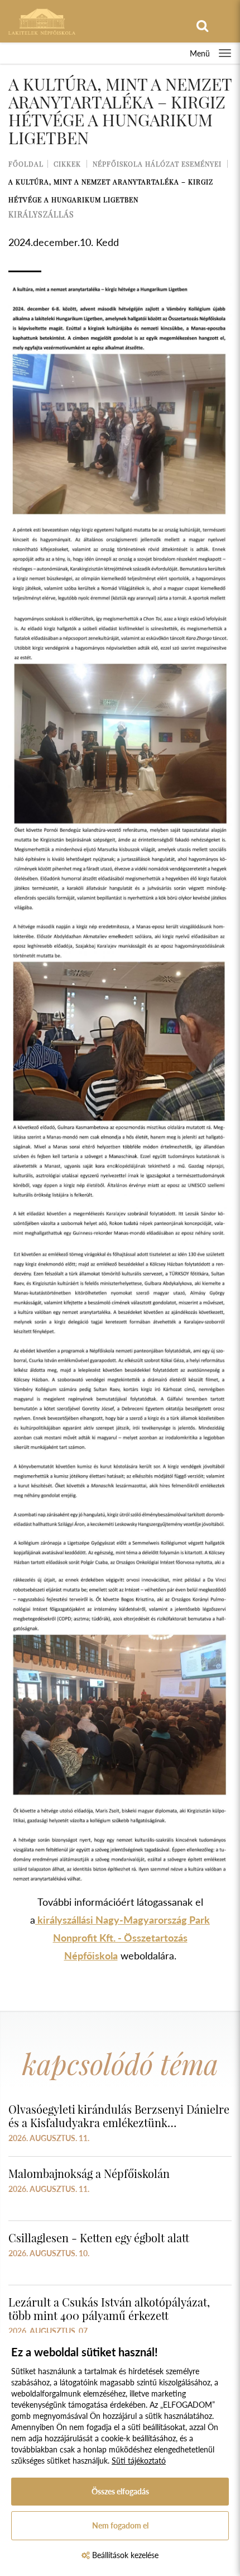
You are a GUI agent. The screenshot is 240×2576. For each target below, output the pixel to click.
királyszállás (41, 214)
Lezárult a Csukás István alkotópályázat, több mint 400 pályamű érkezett (109, 2309)
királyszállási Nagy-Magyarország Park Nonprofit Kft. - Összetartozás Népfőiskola (123, 1938)
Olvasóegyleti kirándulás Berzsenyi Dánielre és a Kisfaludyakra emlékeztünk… (119, 2116)
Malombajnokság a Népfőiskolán (89, 2173)
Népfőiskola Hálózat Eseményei (157, 164)
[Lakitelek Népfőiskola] (42, 20)
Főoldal (26, 164)
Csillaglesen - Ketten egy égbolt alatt (99, 2238)
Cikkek (67, 164)
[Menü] (225, 53)
